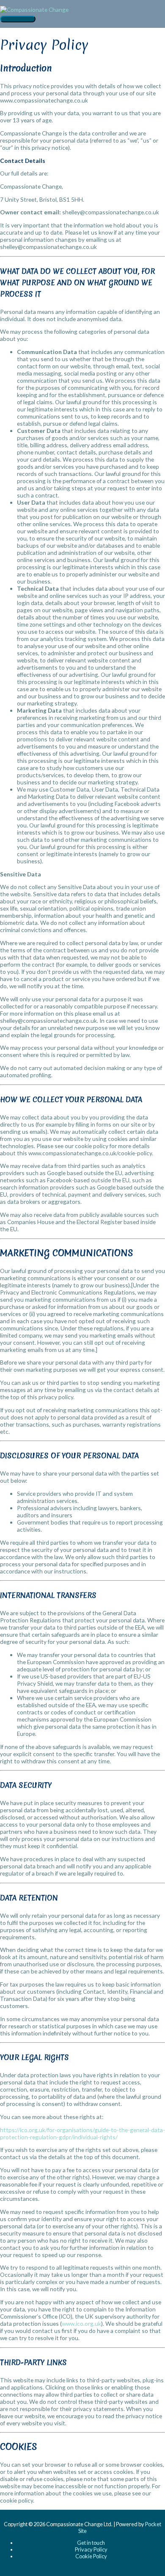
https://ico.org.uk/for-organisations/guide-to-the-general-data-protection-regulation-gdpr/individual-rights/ (82, 2133)
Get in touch (91, 2543)
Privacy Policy (91, 2549)
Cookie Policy (91, 2556)
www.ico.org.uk (81, 2323)
